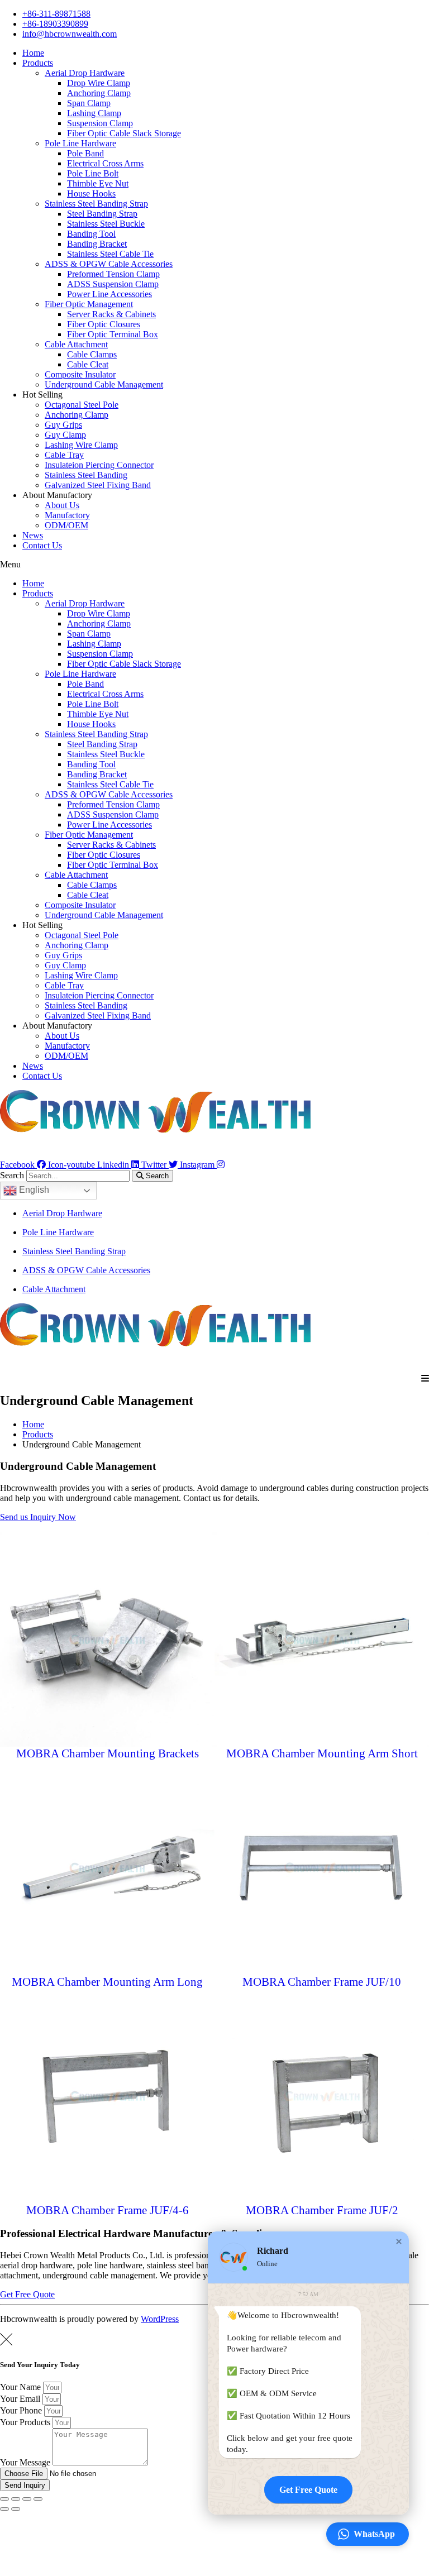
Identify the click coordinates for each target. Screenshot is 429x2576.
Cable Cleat (88, 364)
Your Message (26, 2462)
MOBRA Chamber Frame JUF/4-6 (108, 2210)
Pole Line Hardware (80, 143)
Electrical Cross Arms (105, 163)
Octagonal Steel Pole (82, 405)
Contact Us (42, 545)
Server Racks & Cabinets (111, 314)
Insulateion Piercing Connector (99, 465)
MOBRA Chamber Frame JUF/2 (322, 2210)
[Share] (16, 2499)
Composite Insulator (80, 374)
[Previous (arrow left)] (4, 2509)
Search (12, 1175)
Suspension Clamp (100, 123)
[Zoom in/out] (38, 2499)
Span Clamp (89, 103)
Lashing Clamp (94, 113)
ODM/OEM (66, 525)
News (33, 535)
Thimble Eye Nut (98, 183)
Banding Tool (91, 234)
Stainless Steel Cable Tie (110, 254)
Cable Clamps (92, 354)
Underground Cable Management (104, 384)
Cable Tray (64, 455)
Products (38, 63)
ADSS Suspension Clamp (113, 284)
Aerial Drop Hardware (85, 73)
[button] (214, 565)
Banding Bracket (97, 244)
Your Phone (22, 2410)
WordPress (160, 2319)
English (33, 1190)
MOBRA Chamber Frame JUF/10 (322, 1982)
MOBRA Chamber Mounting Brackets (108, 1753)
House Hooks (91, 193)
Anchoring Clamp (99, 93)
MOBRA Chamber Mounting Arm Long (107, 1982)
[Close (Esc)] (4, 2499)
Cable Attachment (76, 344)
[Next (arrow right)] (16, 2509)
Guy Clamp (65, 435)
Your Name (22, 2387)
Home (33, 53)
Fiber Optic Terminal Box (113, 334)
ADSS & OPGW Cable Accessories (109, 264)
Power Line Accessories (109, 294)
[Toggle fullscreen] (27, 2499)
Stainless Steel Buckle (106, 224)
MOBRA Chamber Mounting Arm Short (322, 1753)
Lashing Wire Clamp (81, 445)
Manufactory (67, 515)
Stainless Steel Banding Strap (96, 204)
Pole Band (85, 153)
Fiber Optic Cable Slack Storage (124, 133)
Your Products (26, 2422)
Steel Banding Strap (102, 214)
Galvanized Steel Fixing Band (98, 485)
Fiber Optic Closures (104, 324)
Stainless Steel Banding (86, 475)
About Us (62, 505)
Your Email (21, 2399)
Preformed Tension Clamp (113, 274)
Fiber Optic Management (89, 304)
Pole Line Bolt (93, 173)
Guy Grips (63, 425)
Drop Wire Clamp (99, 83)
